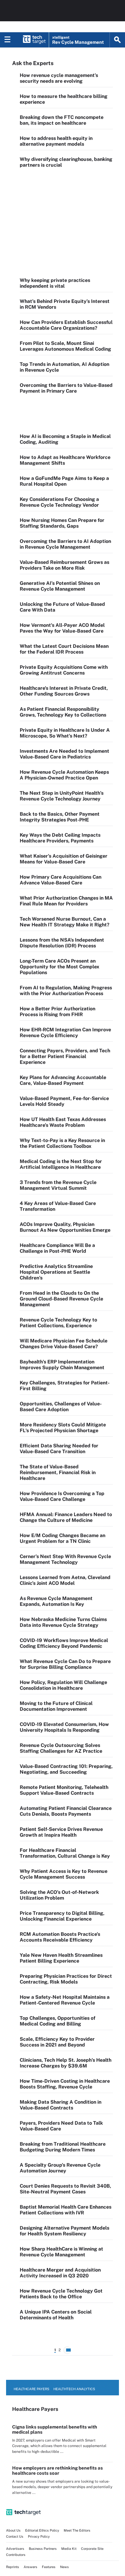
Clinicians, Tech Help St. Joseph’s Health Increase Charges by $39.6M (66, 2063)
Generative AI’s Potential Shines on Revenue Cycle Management (60, 586)
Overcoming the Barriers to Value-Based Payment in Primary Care (66, 388)
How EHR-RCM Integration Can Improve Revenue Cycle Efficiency (65, 1033)
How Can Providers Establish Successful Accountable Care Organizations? (66, 325)
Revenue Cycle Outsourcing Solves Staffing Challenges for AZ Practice (61, 1748)
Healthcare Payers (31, 2389)
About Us (13, 2530)
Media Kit (69, 2549)
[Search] (117, 40)
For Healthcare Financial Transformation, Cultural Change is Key (65, 1853)
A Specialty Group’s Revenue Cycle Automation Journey (60, 2168)
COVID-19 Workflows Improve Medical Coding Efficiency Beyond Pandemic (64, 1643)
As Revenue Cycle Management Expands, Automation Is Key (56, 1601)
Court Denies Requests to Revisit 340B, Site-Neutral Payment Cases (65, 2189)
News (64, 2567)
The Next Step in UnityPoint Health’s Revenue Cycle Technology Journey (62, 796)
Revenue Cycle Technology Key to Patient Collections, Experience (58, 1323)
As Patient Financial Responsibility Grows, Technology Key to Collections (63, 712)
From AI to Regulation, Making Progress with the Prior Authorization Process (66, 991)
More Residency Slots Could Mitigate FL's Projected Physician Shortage (63, 1428)
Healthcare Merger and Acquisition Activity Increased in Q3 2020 (60, 2273)
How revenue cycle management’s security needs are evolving (59, 78)
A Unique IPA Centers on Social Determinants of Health (56, 2315)
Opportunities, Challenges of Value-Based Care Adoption (61, 1407)
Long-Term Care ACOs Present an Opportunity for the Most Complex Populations (59, 967)
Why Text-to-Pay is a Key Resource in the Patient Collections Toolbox (62, 1143)
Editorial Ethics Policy (42, 2530)
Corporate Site (92, 2549)
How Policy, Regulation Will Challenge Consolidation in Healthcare (63, 1685)
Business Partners (43, 2549)
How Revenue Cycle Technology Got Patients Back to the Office (61, 2294)
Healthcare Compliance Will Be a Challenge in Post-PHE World (57, 1248)
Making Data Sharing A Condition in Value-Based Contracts (61, 2105)
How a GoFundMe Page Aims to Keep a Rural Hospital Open (64, 481)
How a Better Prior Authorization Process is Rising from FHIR (57, 1012)
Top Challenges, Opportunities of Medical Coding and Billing (57, 2021)
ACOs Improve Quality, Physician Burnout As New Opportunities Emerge (65, 1227)
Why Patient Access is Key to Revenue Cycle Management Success (64, 1874)
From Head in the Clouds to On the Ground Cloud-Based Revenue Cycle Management (61, 1299)
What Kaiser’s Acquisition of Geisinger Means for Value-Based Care (64, 859)
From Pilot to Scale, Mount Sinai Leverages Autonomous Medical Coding (65, 346)
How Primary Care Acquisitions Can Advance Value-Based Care (61, 880)
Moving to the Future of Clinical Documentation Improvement (56, 1706)
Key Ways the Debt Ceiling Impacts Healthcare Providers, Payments (60, 838)
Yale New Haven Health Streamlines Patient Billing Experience (61, 1958)
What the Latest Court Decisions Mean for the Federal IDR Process (64, 649)
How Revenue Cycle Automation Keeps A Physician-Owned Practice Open (64, 775)
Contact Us (15, 2536)
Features (49, 2567)
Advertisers (15, 2549)
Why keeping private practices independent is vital (55, 283)
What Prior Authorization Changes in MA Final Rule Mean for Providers (66, 901)
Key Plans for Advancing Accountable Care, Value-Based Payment (63, 1080)
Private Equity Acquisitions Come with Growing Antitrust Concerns (64, 670)
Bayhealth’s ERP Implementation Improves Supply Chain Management (62, 1365)
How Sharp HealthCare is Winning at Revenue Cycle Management (61, 2252)
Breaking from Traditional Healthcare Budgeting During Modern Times (63, 2147)
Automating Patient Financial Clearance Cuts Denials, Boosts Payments (66, 1811)
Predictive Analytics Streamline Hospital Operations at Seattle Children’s (56, 1272)
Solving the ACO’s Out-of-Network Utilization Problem (59, 1895)
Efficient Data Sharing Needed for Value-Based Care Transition (59, 1449)
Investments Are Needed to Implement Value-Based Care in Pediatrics (64, 754)
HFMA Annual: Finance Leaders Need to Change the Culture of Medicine (66, 1517)
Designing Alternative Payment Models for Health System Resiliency (64, 2231)
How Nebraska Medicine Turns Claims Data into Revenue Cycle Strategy (63, 1622)
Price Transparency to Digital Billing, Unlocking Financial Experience (62, 1916)
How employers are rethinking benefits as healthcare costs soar (57, 2470)
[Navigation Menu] (8, 40)
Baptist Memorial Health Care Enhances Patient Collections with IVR (66, 2210)
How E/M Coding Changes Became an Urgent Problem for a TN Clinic (62, 1538)
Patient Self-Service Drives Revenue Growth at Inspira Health (61, 1832)
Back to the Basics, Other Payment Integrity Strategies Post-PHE (60, 817)
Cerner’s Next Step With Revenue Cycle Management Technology (65, 1559)
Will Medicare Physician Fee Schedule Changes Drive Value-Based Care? (64, 1344)
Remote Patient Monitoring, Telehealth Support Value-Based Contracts (64, 1790)
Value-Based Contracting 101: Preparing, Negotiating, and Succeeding (66, 1769)
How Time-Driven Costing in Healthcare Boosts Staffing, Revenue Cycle (65, 2084)
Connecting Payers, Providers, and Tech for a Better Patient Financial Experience (65, 1056)
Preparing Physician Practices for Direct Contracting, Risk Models (66, 1979)
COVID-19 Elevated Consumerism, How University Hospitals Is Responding (64, 1727)
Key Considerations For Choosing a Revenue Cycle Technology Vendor (59, 502)
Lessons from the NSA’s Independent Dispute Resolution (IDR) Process (62, 943)
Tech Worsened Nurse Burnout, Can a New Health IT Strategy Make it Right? (65, 922)
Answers (30, 2567)
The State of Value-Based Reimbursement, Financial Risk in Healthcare (58, 1472)
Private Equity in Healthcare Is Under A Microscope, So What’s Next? (65, 733)
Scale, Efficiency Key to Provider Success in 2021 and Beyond (57, 2042)
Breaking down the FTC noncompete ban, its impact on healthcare (62, 120)
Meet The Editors (77, 2530)
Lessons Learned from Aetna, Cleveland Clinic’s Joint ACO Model (65, 1580)
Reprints (13, 2567)
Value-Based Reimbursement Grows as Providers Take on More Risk (64, 565)
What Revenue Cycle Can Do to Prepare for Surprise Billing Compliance (65, 1664)
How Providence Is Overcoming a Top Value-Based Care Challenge (62, 1496)
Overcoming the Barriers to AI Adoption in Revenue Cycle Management (65, 544)
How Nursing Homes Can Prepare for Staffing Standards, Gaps (62, 523)
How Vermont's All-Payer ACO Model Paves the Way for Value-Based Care (62, 628)
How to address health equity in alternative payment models (56, 141)
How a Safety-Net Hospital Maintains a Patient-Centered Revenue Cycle (65, 2000)
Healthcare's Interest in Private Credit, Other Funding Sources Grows (64, 691)
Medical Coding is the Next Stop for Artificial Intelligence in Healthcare (61, 1164)
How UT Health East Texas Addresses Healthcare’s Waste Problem (63, 1122)
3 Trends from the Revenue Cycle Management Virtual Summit (58, 1185)
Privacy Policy (39, 2536)
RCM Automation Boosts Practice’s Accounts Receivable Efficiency (60, 1937)
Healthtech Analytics (74, 2389)
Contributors (16, 2555)
